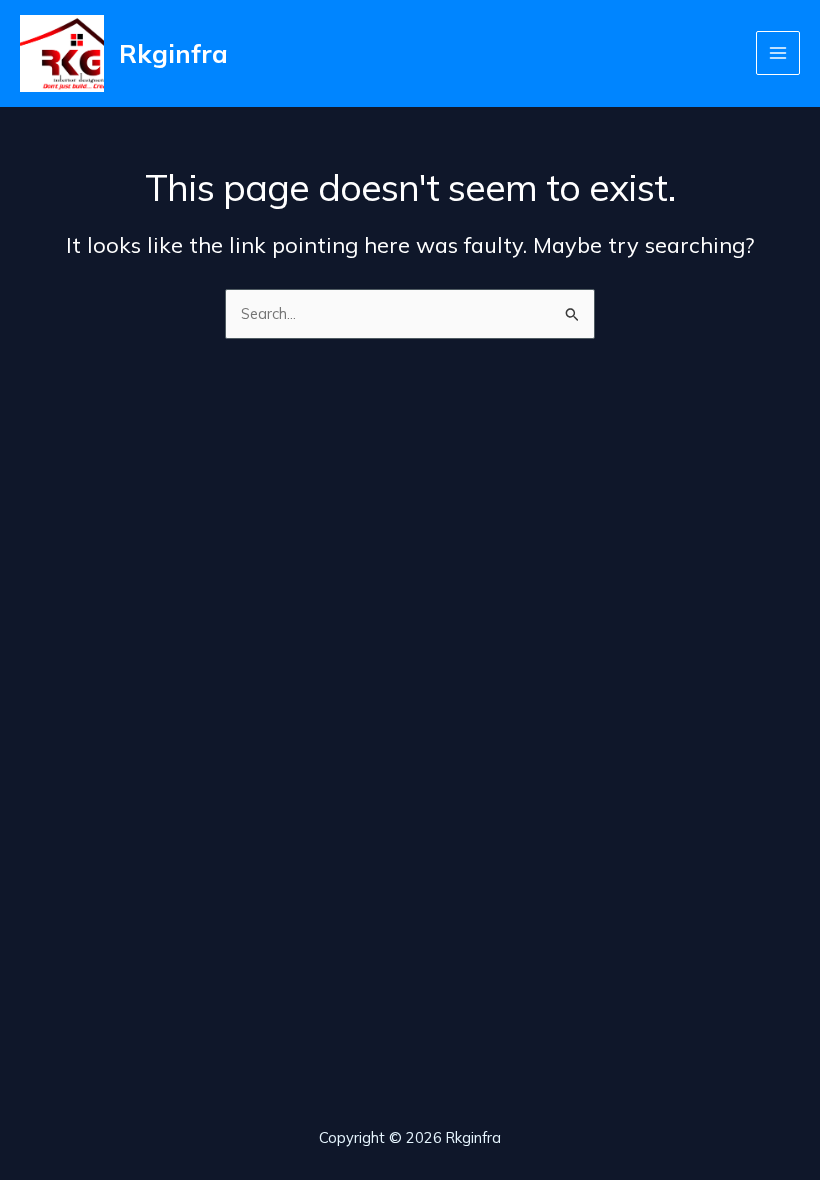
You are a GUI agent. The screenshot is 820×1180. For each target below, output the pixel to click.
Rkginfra (173, 53)
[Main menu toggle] (778, 53)
